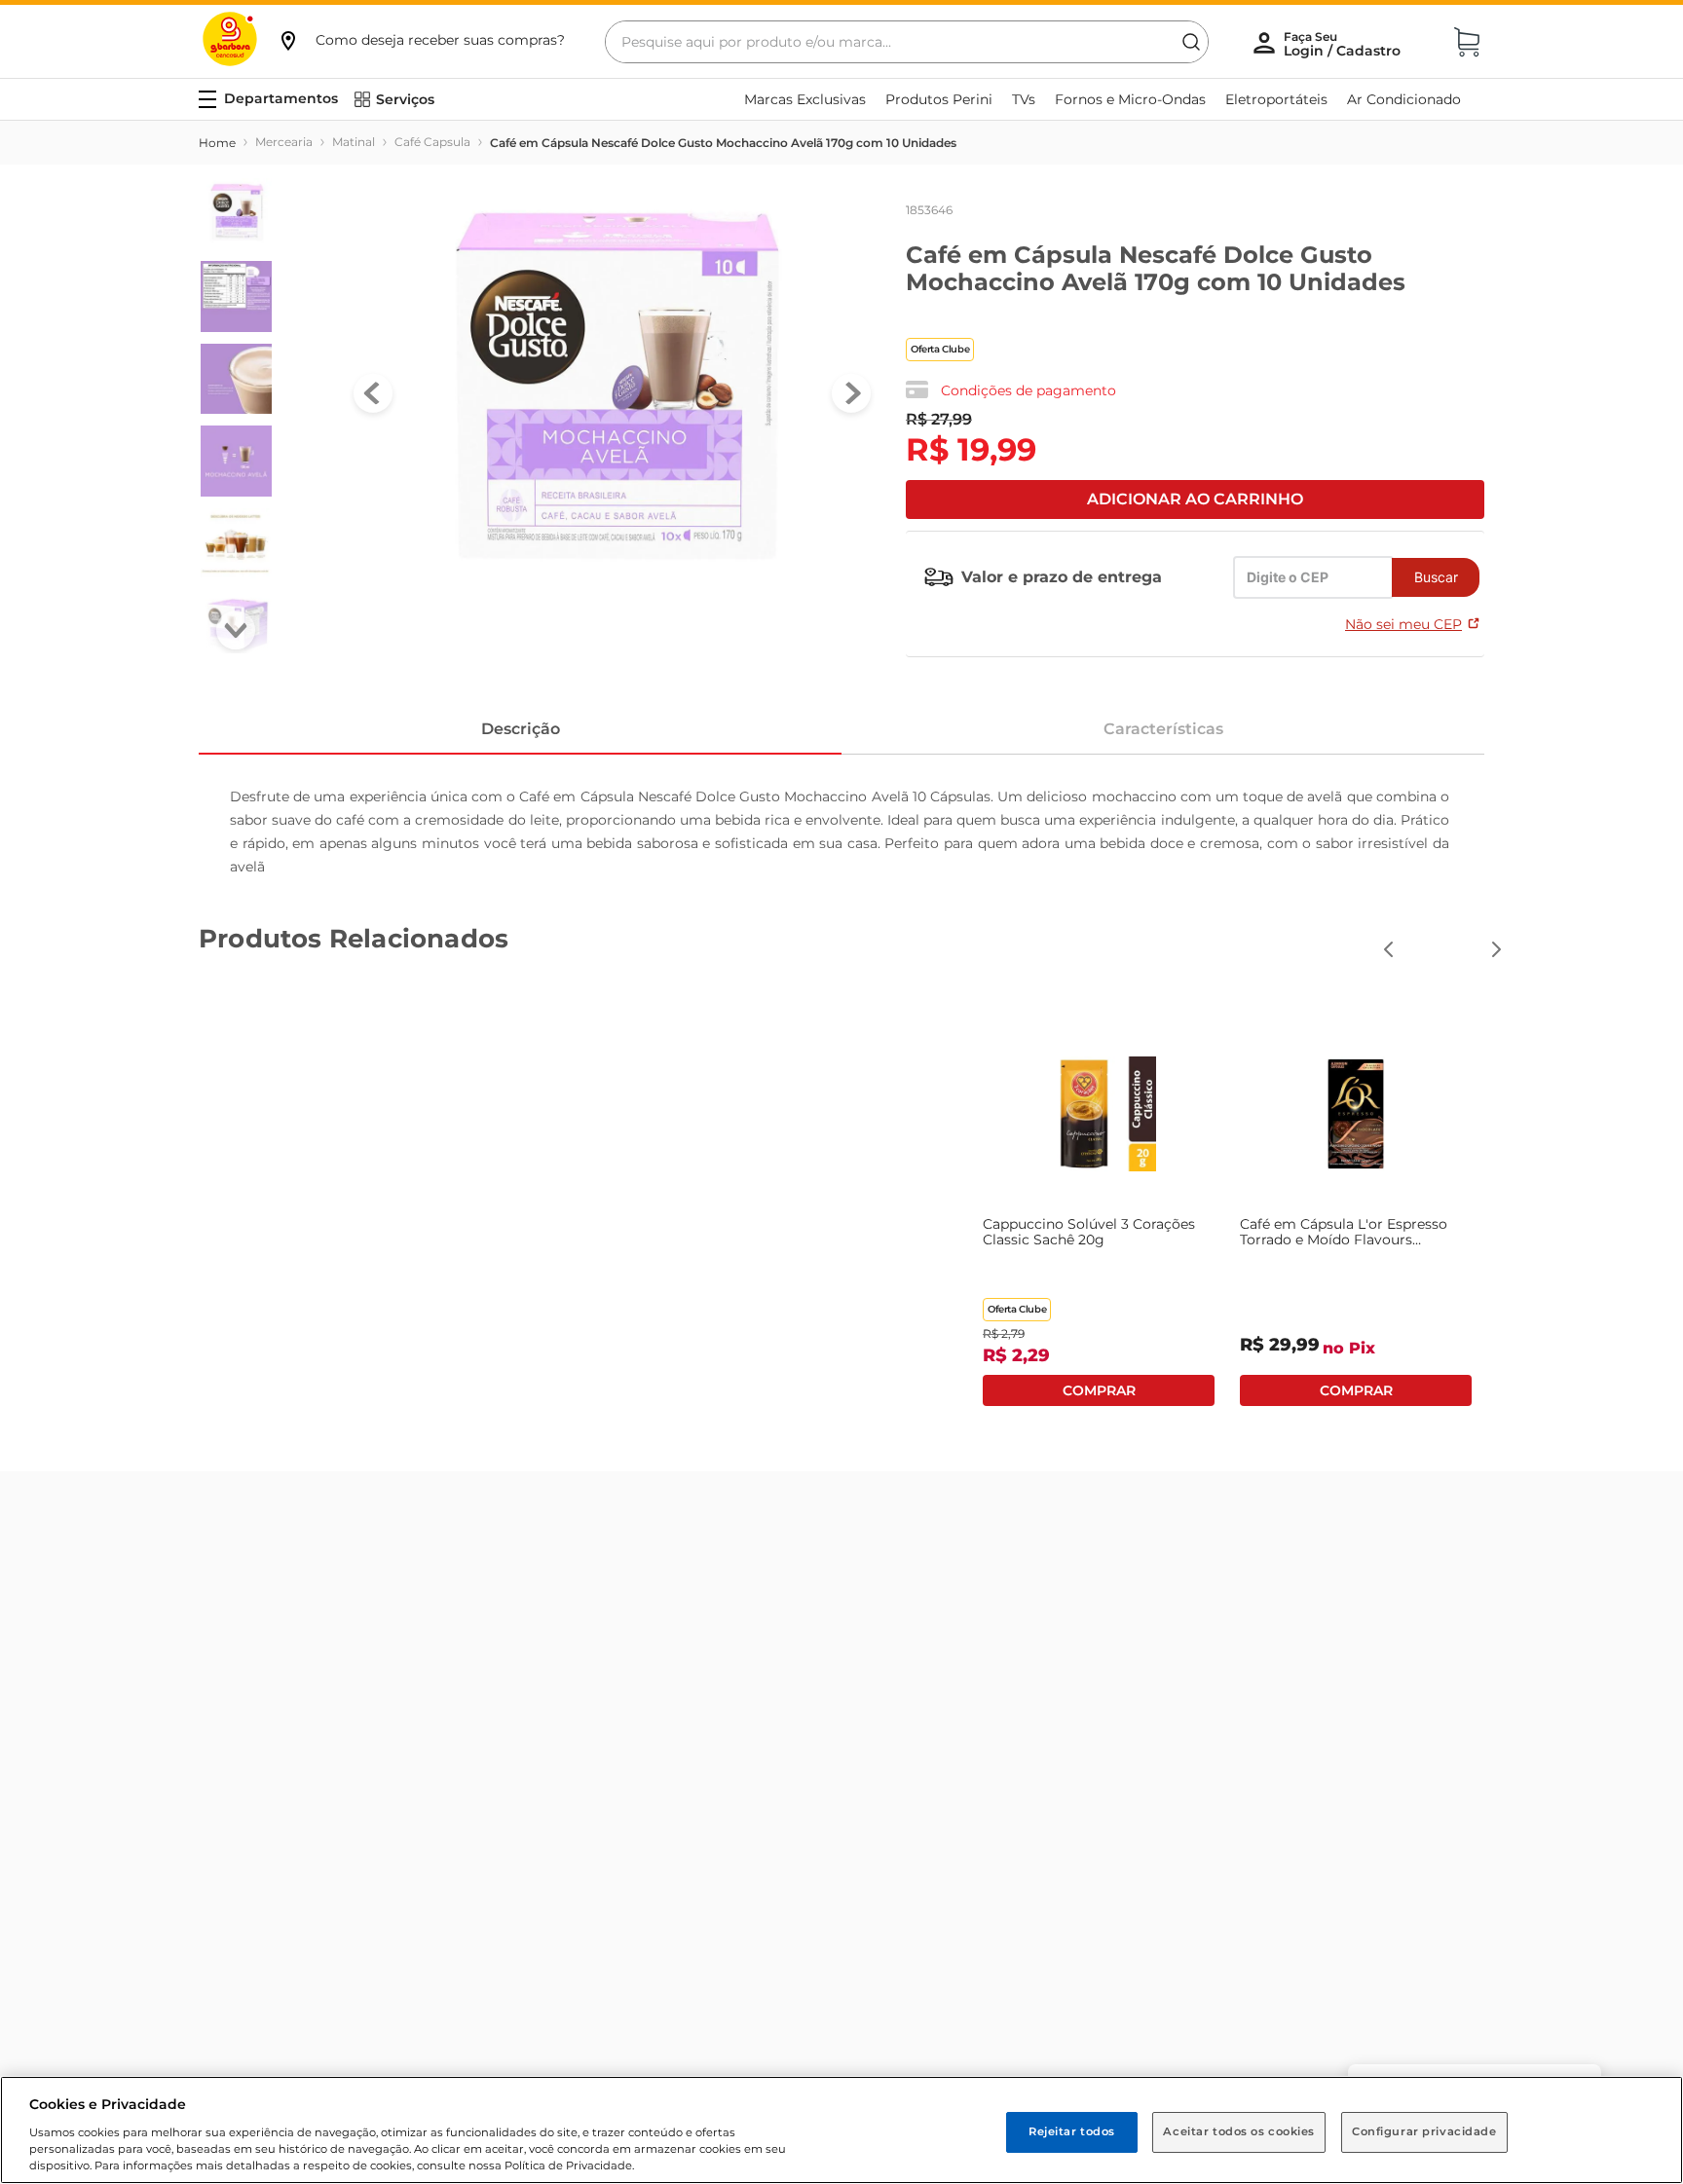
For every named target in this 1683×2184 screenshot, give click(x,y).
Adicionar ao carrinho (1195, 499)
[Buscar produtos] (1191, 42)
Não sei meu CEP (1403, 624)
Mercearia (284, 142)
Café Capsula (432, 142)
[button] (421, 40)
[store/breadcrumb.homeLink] (217, 143)
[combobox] (907, 42)
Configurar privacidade (1424, 2131)
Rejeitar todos (1072, 2131)
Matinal (354, 142)
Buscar (1436, 577)
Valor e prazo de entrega (1062, 577)
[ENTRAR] (1344, 44)
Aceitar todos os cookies (1239, 2131)
